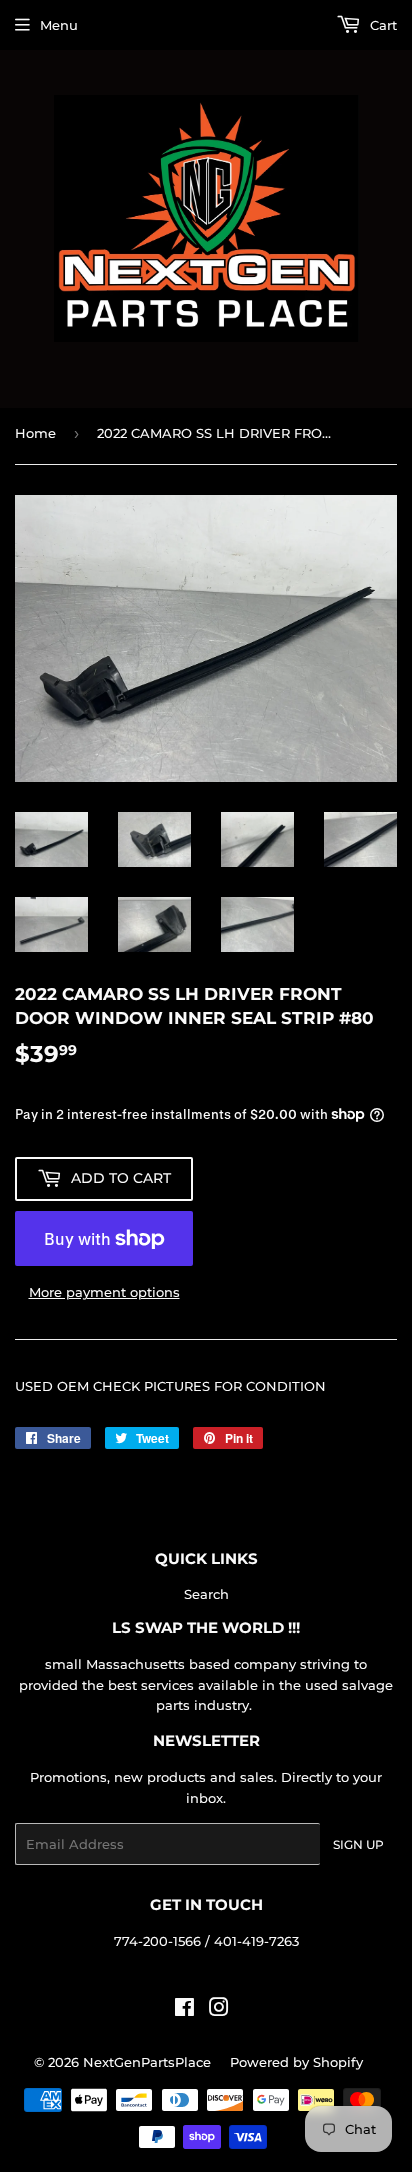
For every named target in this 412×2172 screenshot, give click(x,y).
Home (35, 433)
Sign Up (358, 1844)
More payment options (104, 1292)
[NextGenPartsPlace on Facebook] (184, 2010)
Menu (59, 25)
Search (206, 1594)
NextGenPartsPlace (147, 2062)
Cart (381, 25)
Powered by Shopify (296, 2062)
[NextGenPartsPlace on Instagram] (219, 2010)
